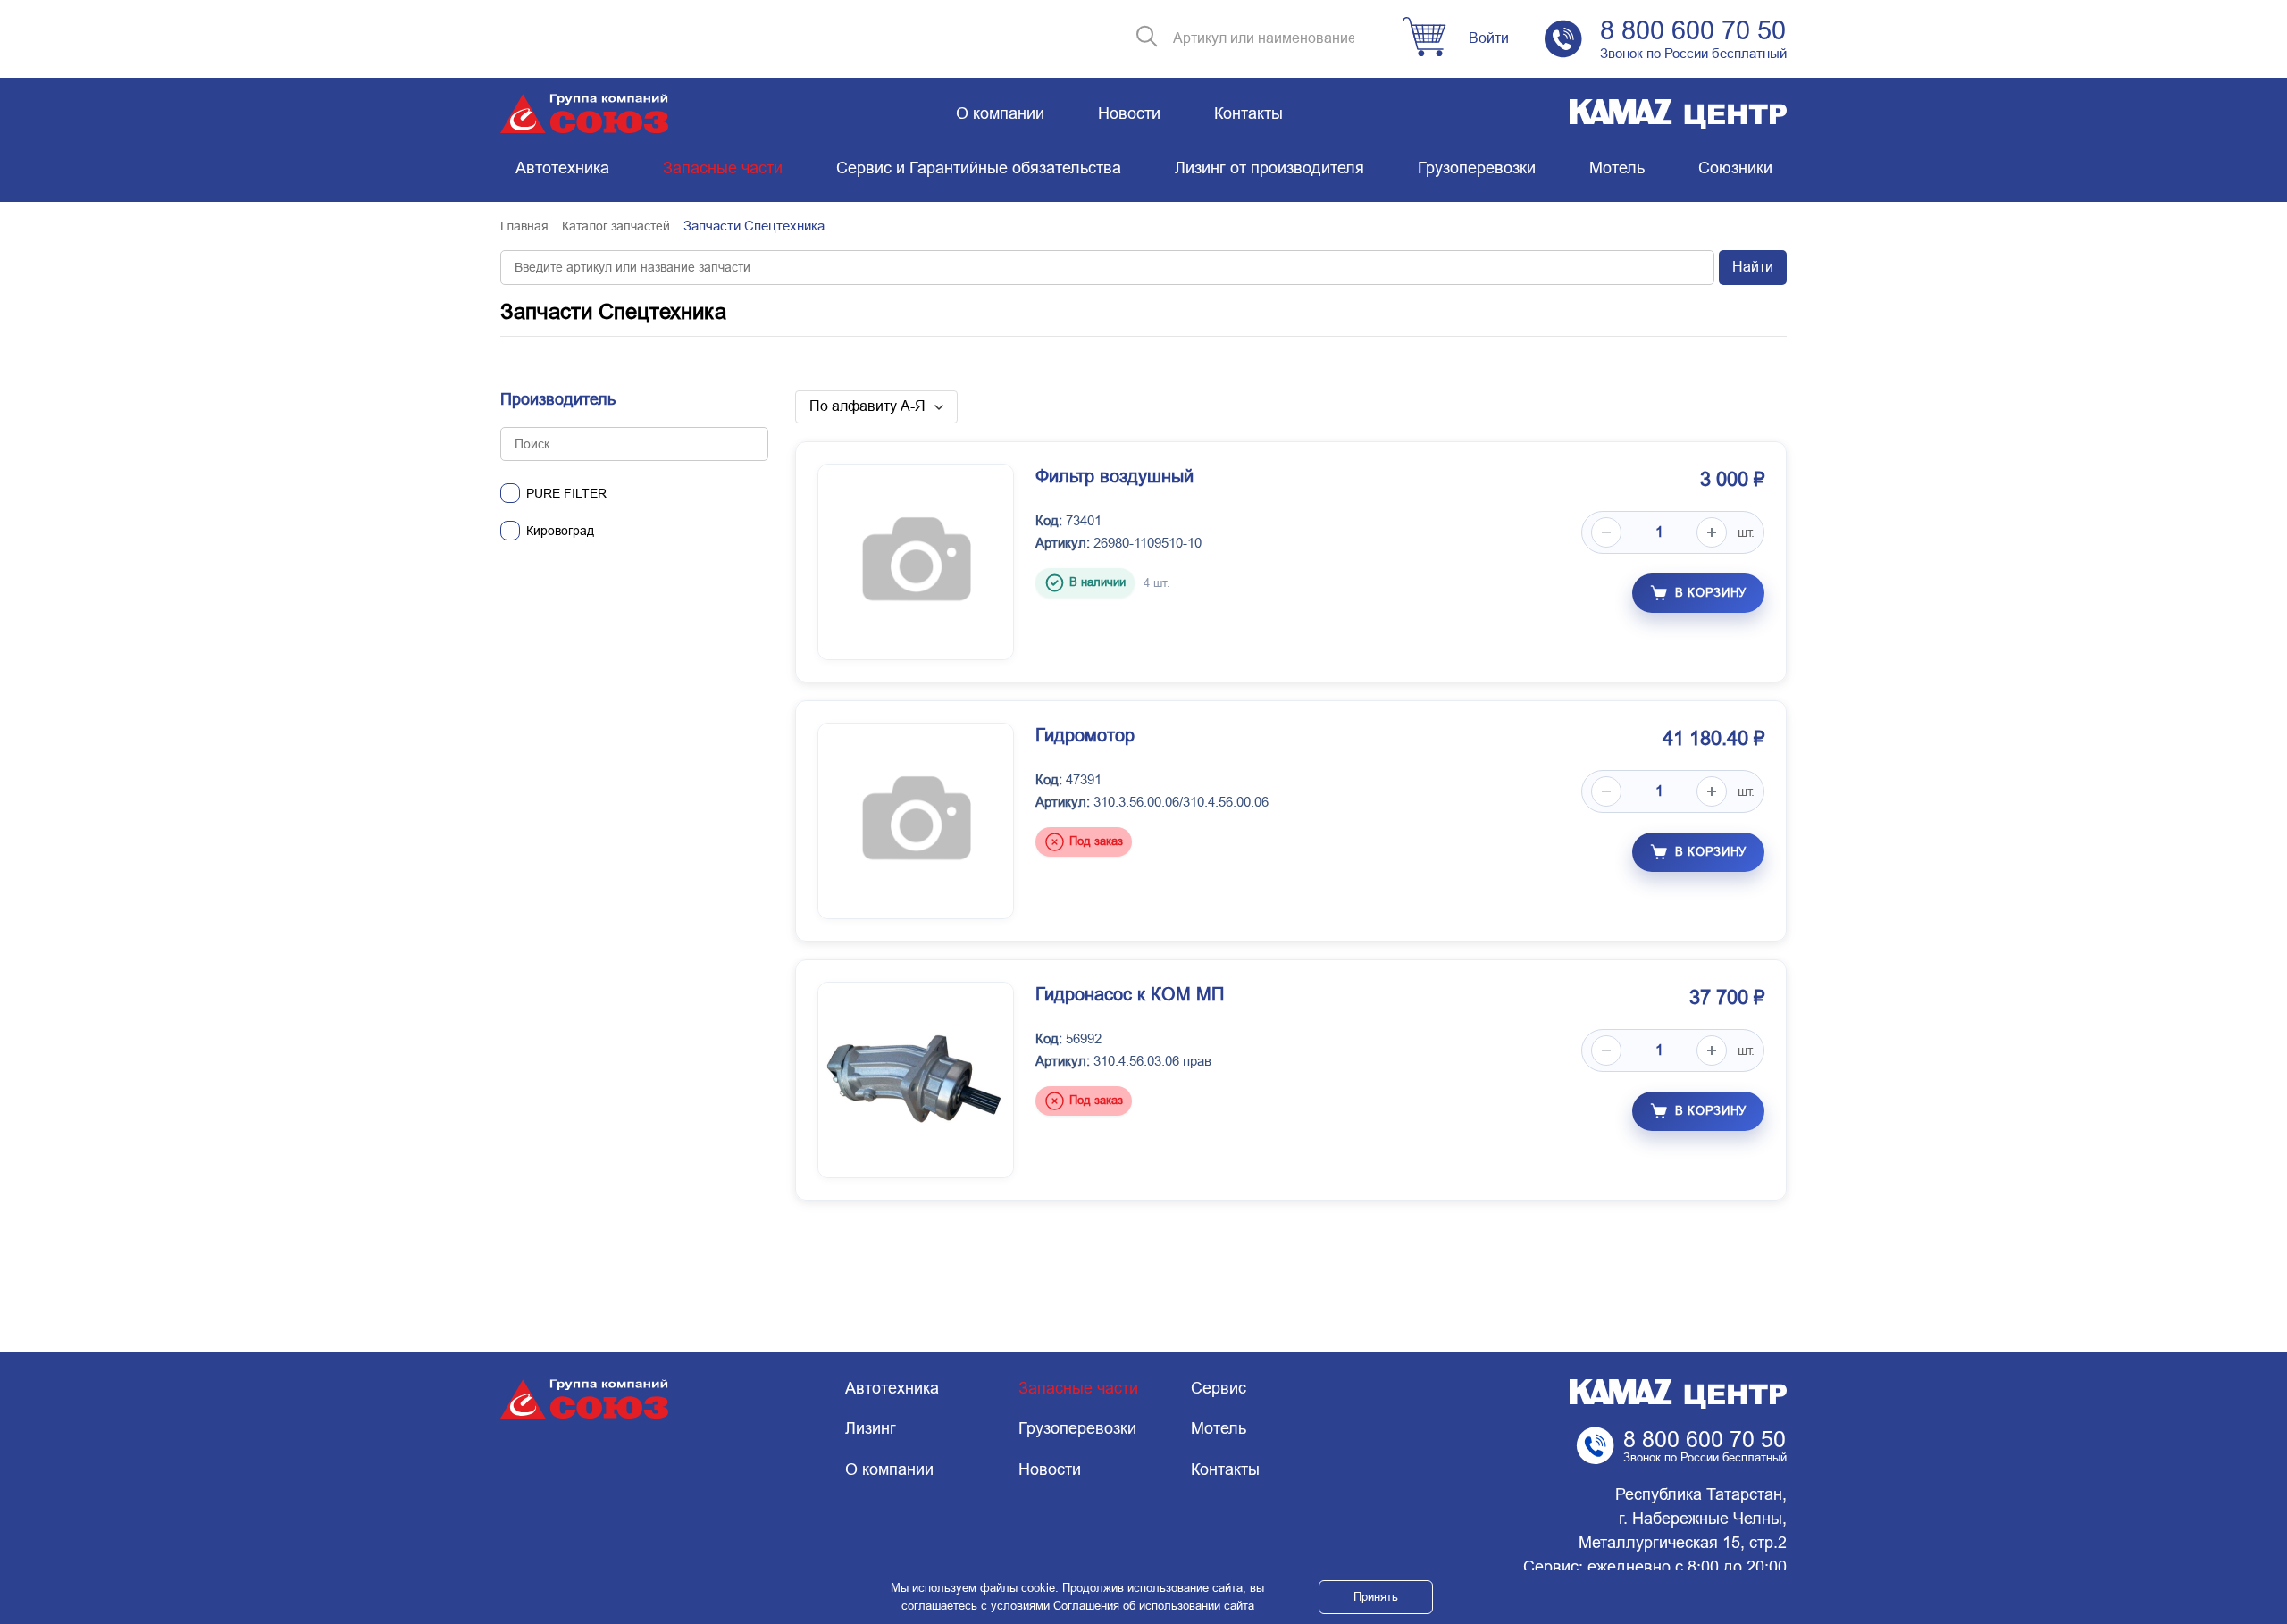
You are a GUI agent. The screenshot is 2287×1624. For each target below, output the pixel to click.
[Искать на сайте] (1147, 38)
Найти (1753, 267)
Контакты (1248, 113)
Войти (1489, 38)
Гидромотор (1085, 735)
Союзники (1735, 168)
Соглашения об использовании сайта (1154, 1606)
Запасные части (723, 168)
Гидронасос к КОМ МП (1130, 994)
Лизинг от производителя (1269, 168)
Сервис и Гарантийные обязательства (979, 168)
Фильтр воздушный (1114, 476)
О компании (1000, 113)
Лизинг (871, 1428)
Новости (1129, 113)
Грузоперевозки (1477, 168)
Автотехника (562, 168)
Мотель (1617, 168)
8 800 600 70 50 (1693, 30)
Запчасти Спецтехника (613, 311)
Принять (1376, 1597)
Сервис (1219, 1388)
